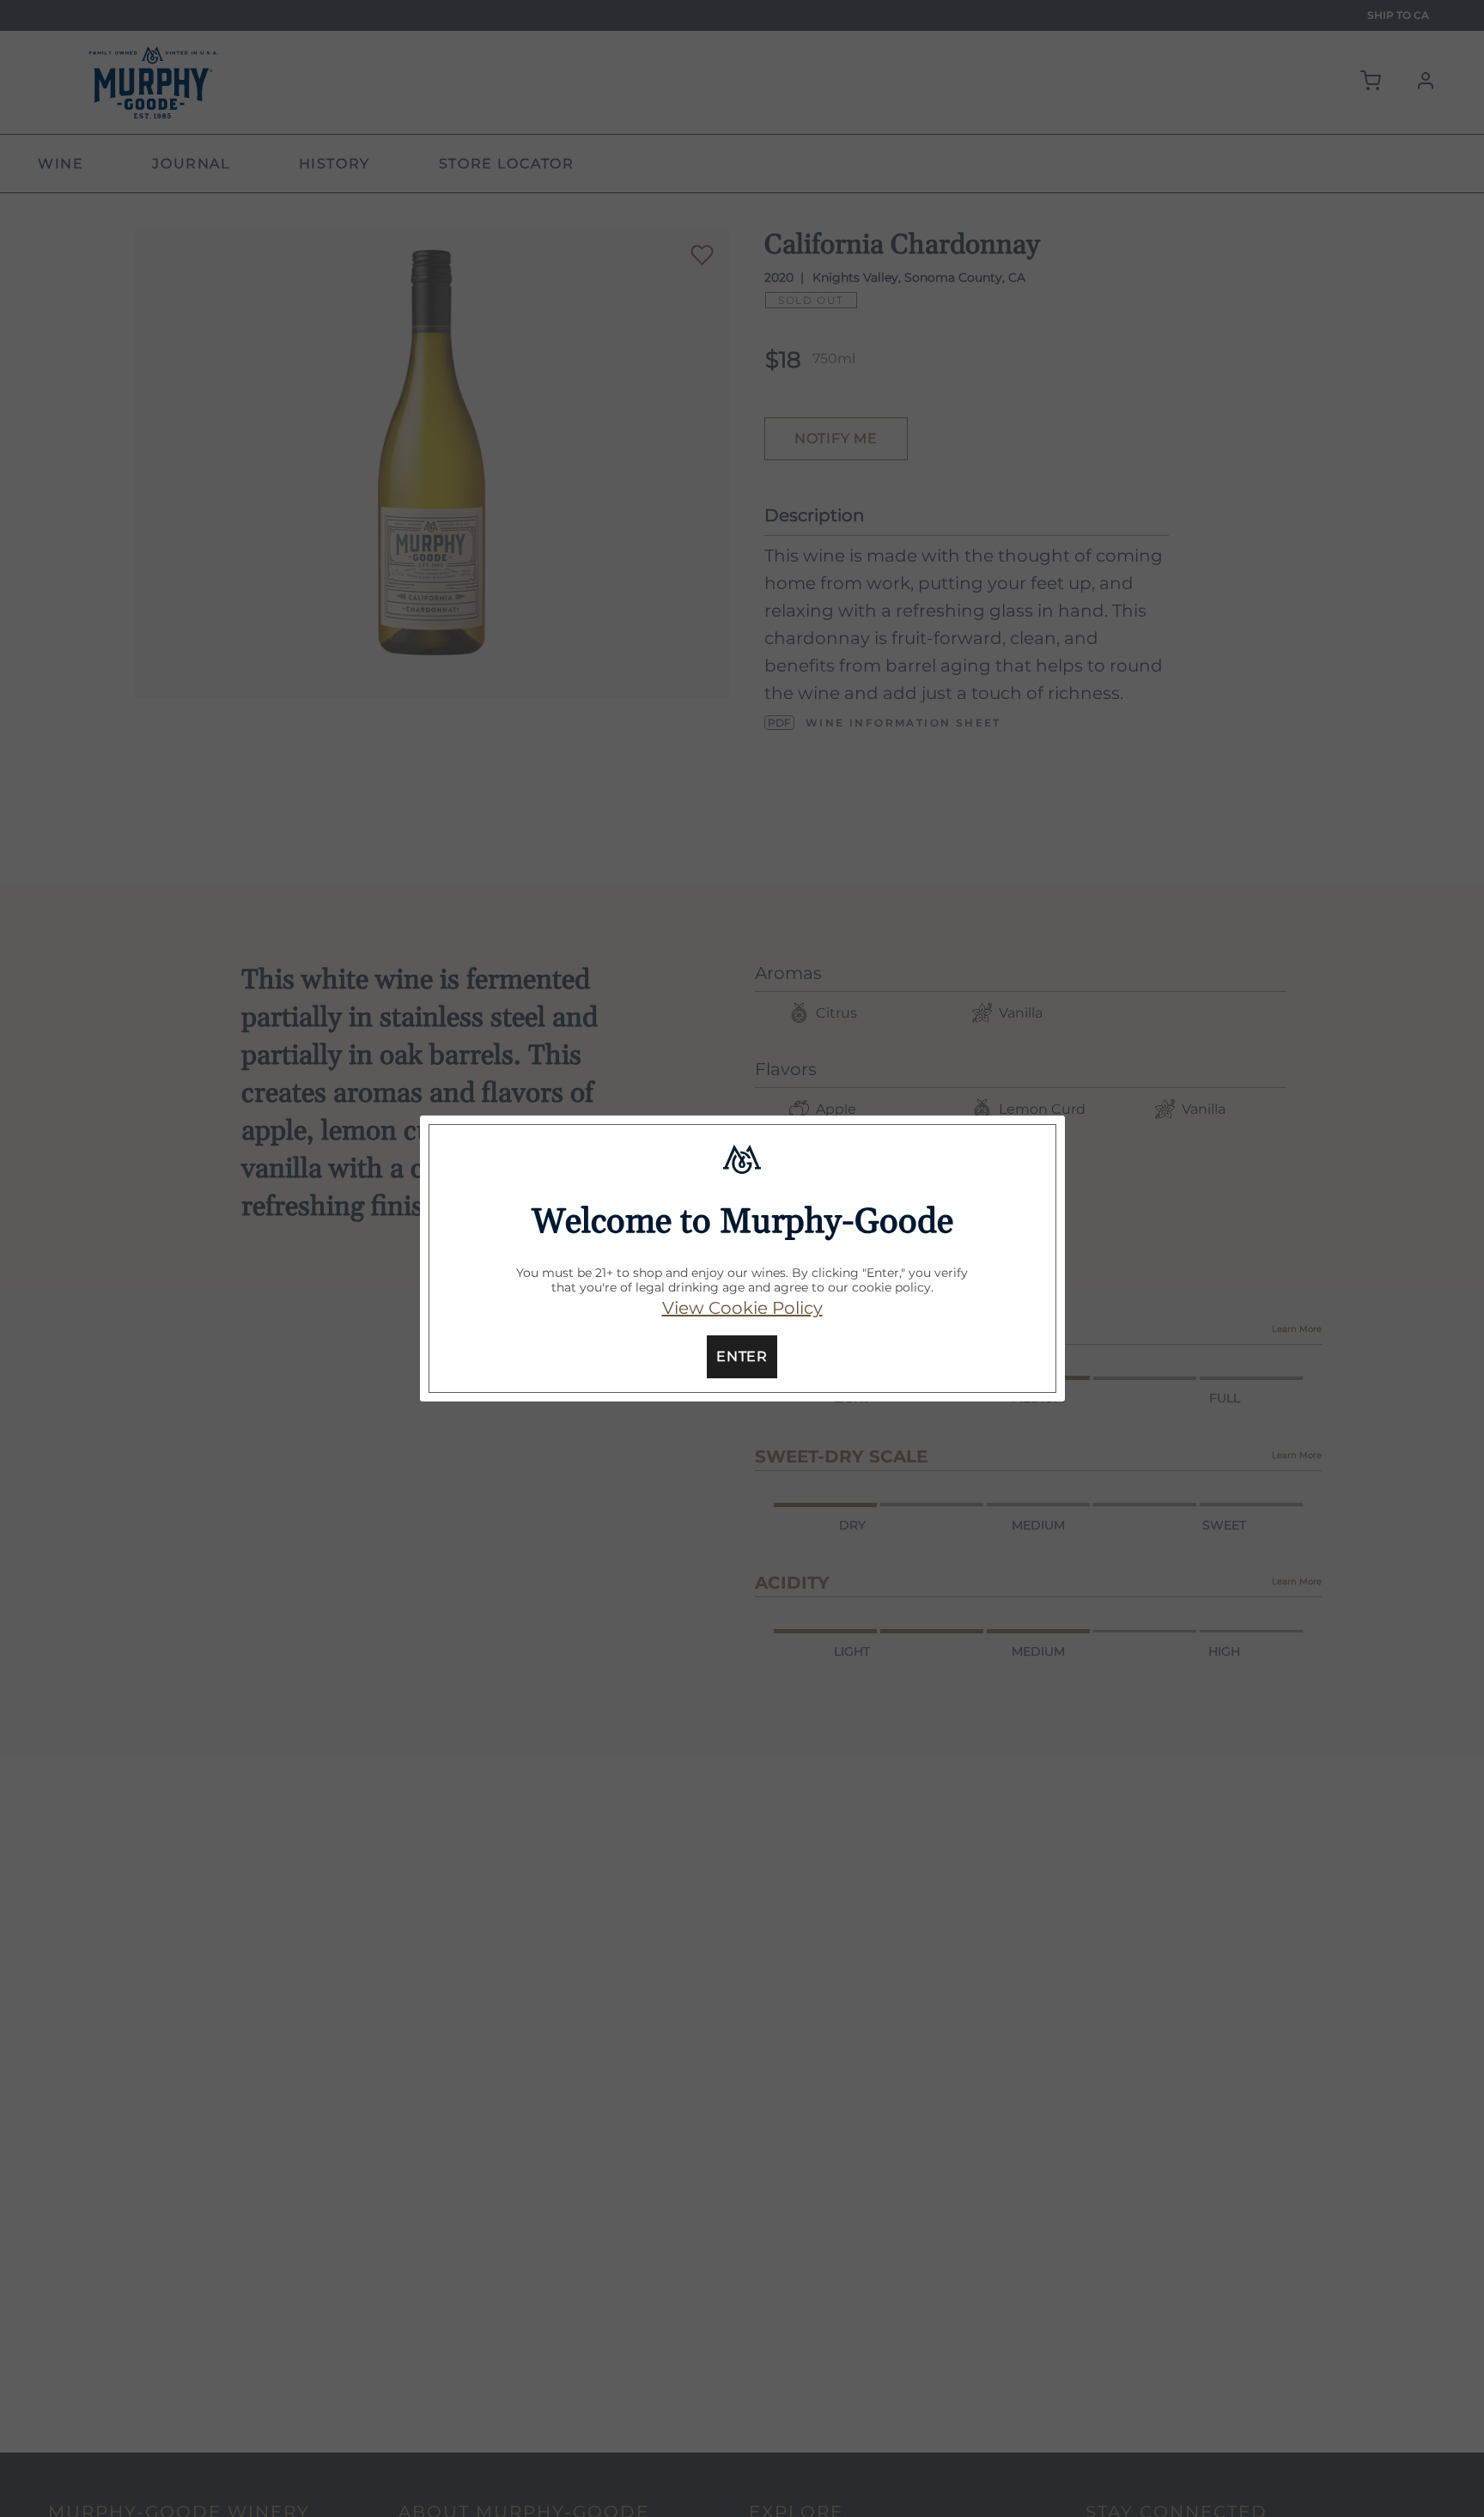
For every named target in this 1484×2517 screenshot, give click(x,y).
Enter (742, 1356)
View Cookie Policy (742, 1308)
